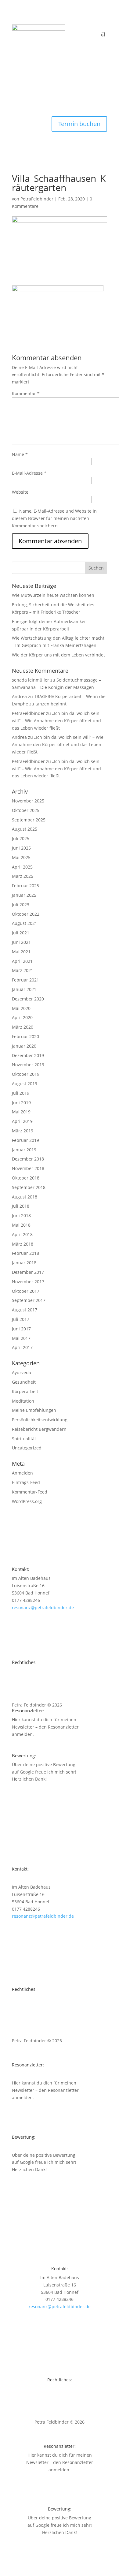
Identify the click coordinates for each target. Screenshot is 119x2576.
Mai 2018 (21, 1225)
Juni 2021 (21, 942)
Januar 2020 (24, 1046)
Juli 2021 (21, 933)
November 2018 (28, 1168)
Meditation (23, 1401)
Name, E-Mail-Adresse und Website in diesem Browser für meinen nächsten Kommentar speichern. (54, 518)
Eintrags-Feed (26, 1482)
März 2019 (23, 1131)
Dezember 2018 (28, 1159)
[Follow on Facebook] (17, 63)
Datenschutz (25, 1679)
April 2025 (22, 867)
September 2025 (29, 820)
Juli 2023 (21, 905)
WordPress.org (27, 1501)
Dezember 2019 (28, 1055)
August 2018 (25, 1197)
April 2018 (22, 1234)
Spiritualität (24, 1439)
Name (20, 454)
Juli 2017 (21, 1319)
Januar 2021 (24, 989)
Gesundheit (24, 1382)
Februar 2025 (25, 886)
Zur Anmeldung (40, 1746)
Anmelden (22, 1473)
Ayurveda (22, 1372)
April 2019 (22, 1121)
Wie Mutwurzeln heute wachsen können (53, 595)
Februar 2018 (25, 1253)
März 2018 (23, 1244)
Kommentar (26, 393)
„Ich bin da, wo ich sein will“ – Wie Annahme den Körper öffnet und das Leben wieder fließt (56, 721)
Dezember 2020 (28, 999)
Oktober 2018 (26, 1178)
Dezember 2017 (28, 1272)
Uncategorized (27, 1448)
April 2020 (22, 1017)
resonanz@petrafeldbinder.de (43, 1608)
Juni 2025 (21, 848)
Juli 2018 (21, 1206)
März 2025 (23, 876)
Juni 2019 (21, 1103)
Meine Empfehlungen (34, 1410)
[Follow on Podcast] (17, 100)
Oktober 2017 (26, 1291)
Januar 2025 (24, 895)
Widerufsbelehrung (32, 1693)
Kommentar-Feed (30, 1492)
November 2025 (28, 801)
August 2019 (25, 1084)
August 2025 (25, 829)
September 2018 (29, 1187)
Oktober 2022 (26, 914)
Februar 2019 (25, 1140)
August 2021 (25, 923)
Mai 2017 (21, 1338)
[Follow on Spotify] (17, 88)
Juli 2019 (21, 1093)
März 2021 (23, 970)
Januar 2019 (24, 1150)
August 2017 (25, 1310)
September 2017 (29, 1300)
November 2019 (28, 1065)
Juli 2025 (21, 838)
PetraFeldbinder (37, 199)
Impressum (23, 1671)
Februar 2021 (25, 980)
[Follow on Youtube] (17, 75)
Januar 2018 (24, 1263)
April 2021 (22, 961)
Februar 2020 (25, 1036)
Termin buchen (79, 124)
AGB (16, 1686)
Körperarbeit (25, 1391)
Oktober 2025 (26, 810)
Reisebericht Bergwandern (39, 1429)
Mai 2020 (21, 1008)
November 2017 (28, 1282)
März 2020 (23, 1027)
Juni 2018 (21, 1215)
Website (20, 492)
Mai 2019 (21, 1112)
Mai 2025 (21, 857)
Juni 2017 (21, 1329)
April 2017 (22, 1347)
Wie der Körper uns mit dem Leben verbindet (58, 655)
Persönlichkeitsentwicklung (40, 1420)
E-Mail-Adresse (29, 473)
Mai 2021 (21, 952)
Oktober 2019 (26, 1074)
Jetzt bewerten (39, 1790)
